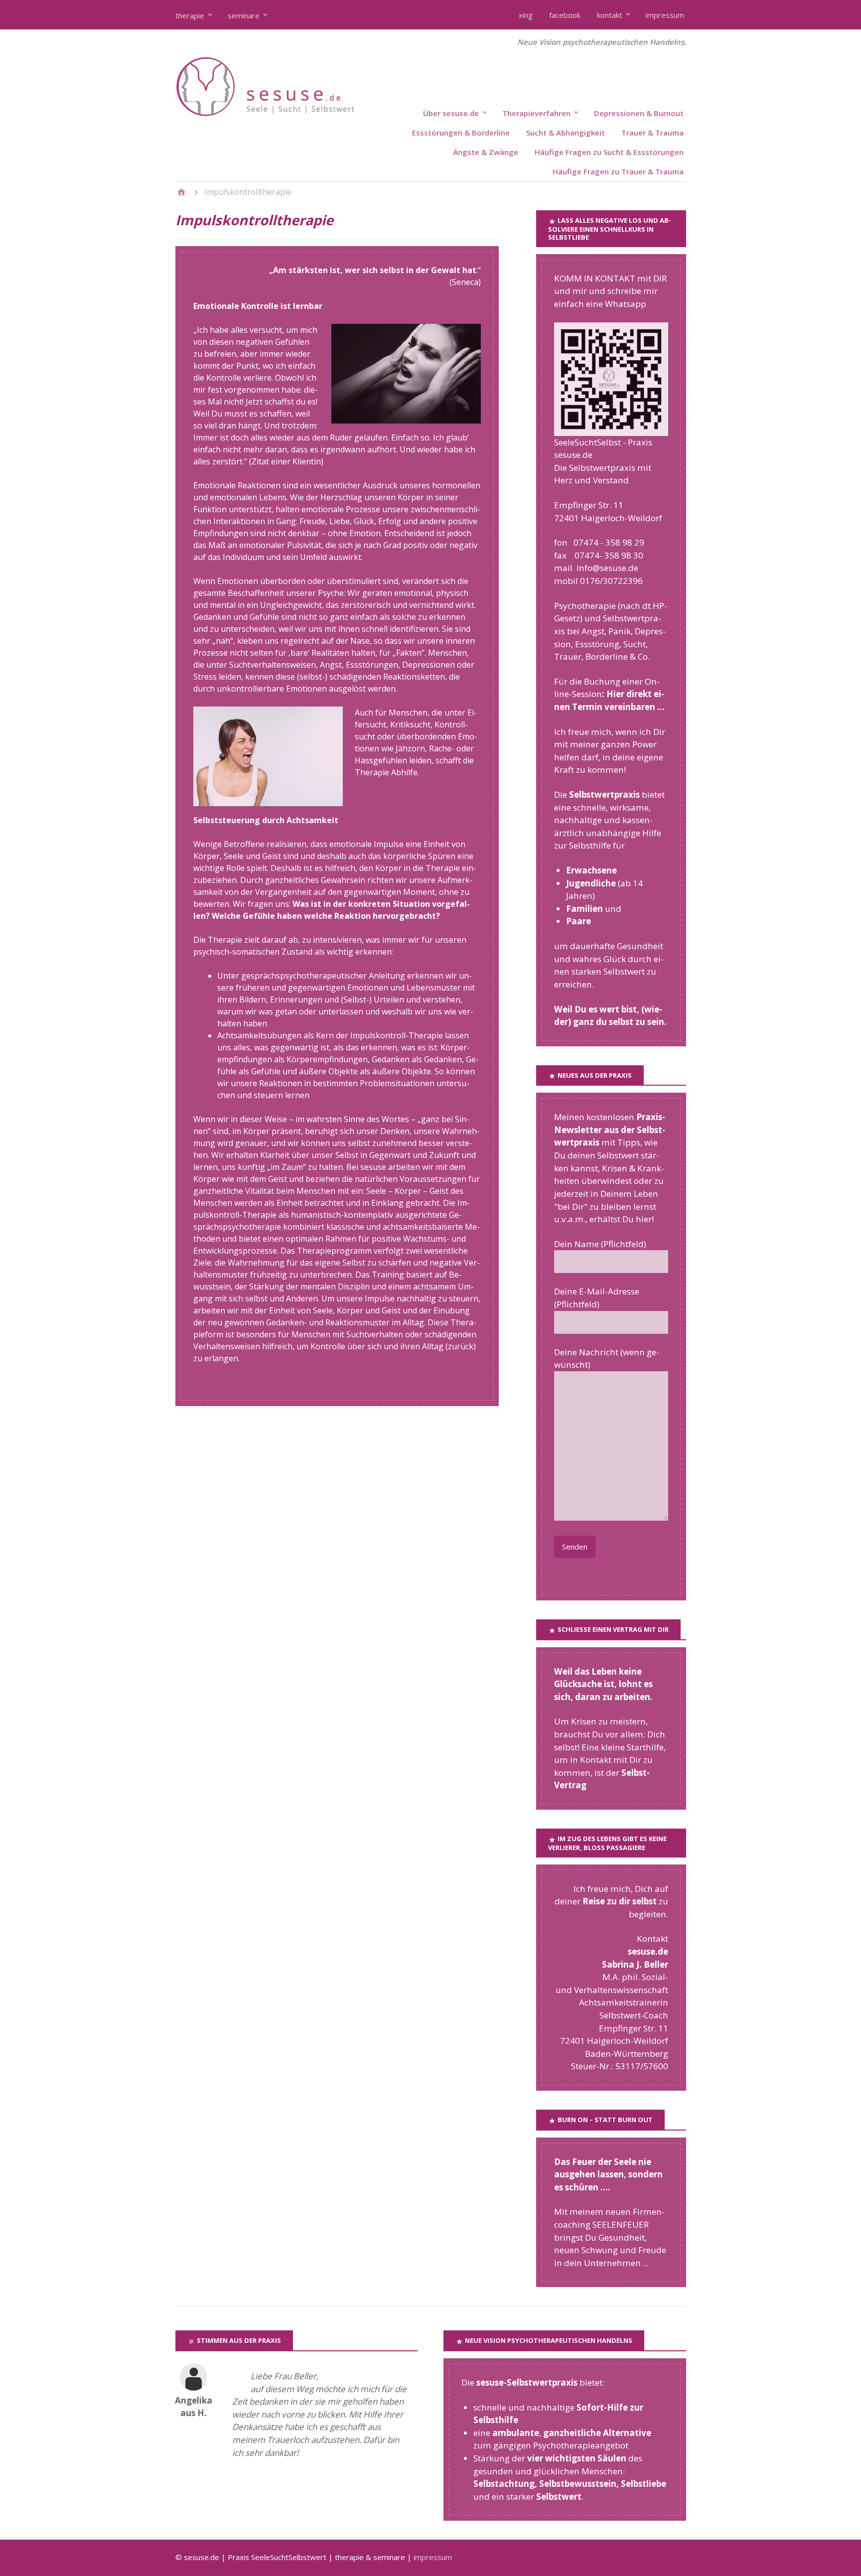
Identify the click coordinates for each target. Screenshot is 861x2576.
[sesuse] (285, 114)
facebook (565, 15)
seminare (244, 15)
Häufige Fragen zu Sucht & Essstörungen (609, 152)
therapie (190, 15)
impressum (665, 15)
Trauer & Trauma (652, 133)
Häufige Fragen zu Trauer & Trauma (618, 171)
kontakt (610, 15)
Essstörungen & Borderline (461, 133)
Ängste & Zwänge (486, 152)
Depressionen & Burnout (639, 113)
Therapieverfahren (536, 113)
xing (526, 15)
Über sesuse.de (451, 113)
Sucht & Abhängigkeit (566, 133)
